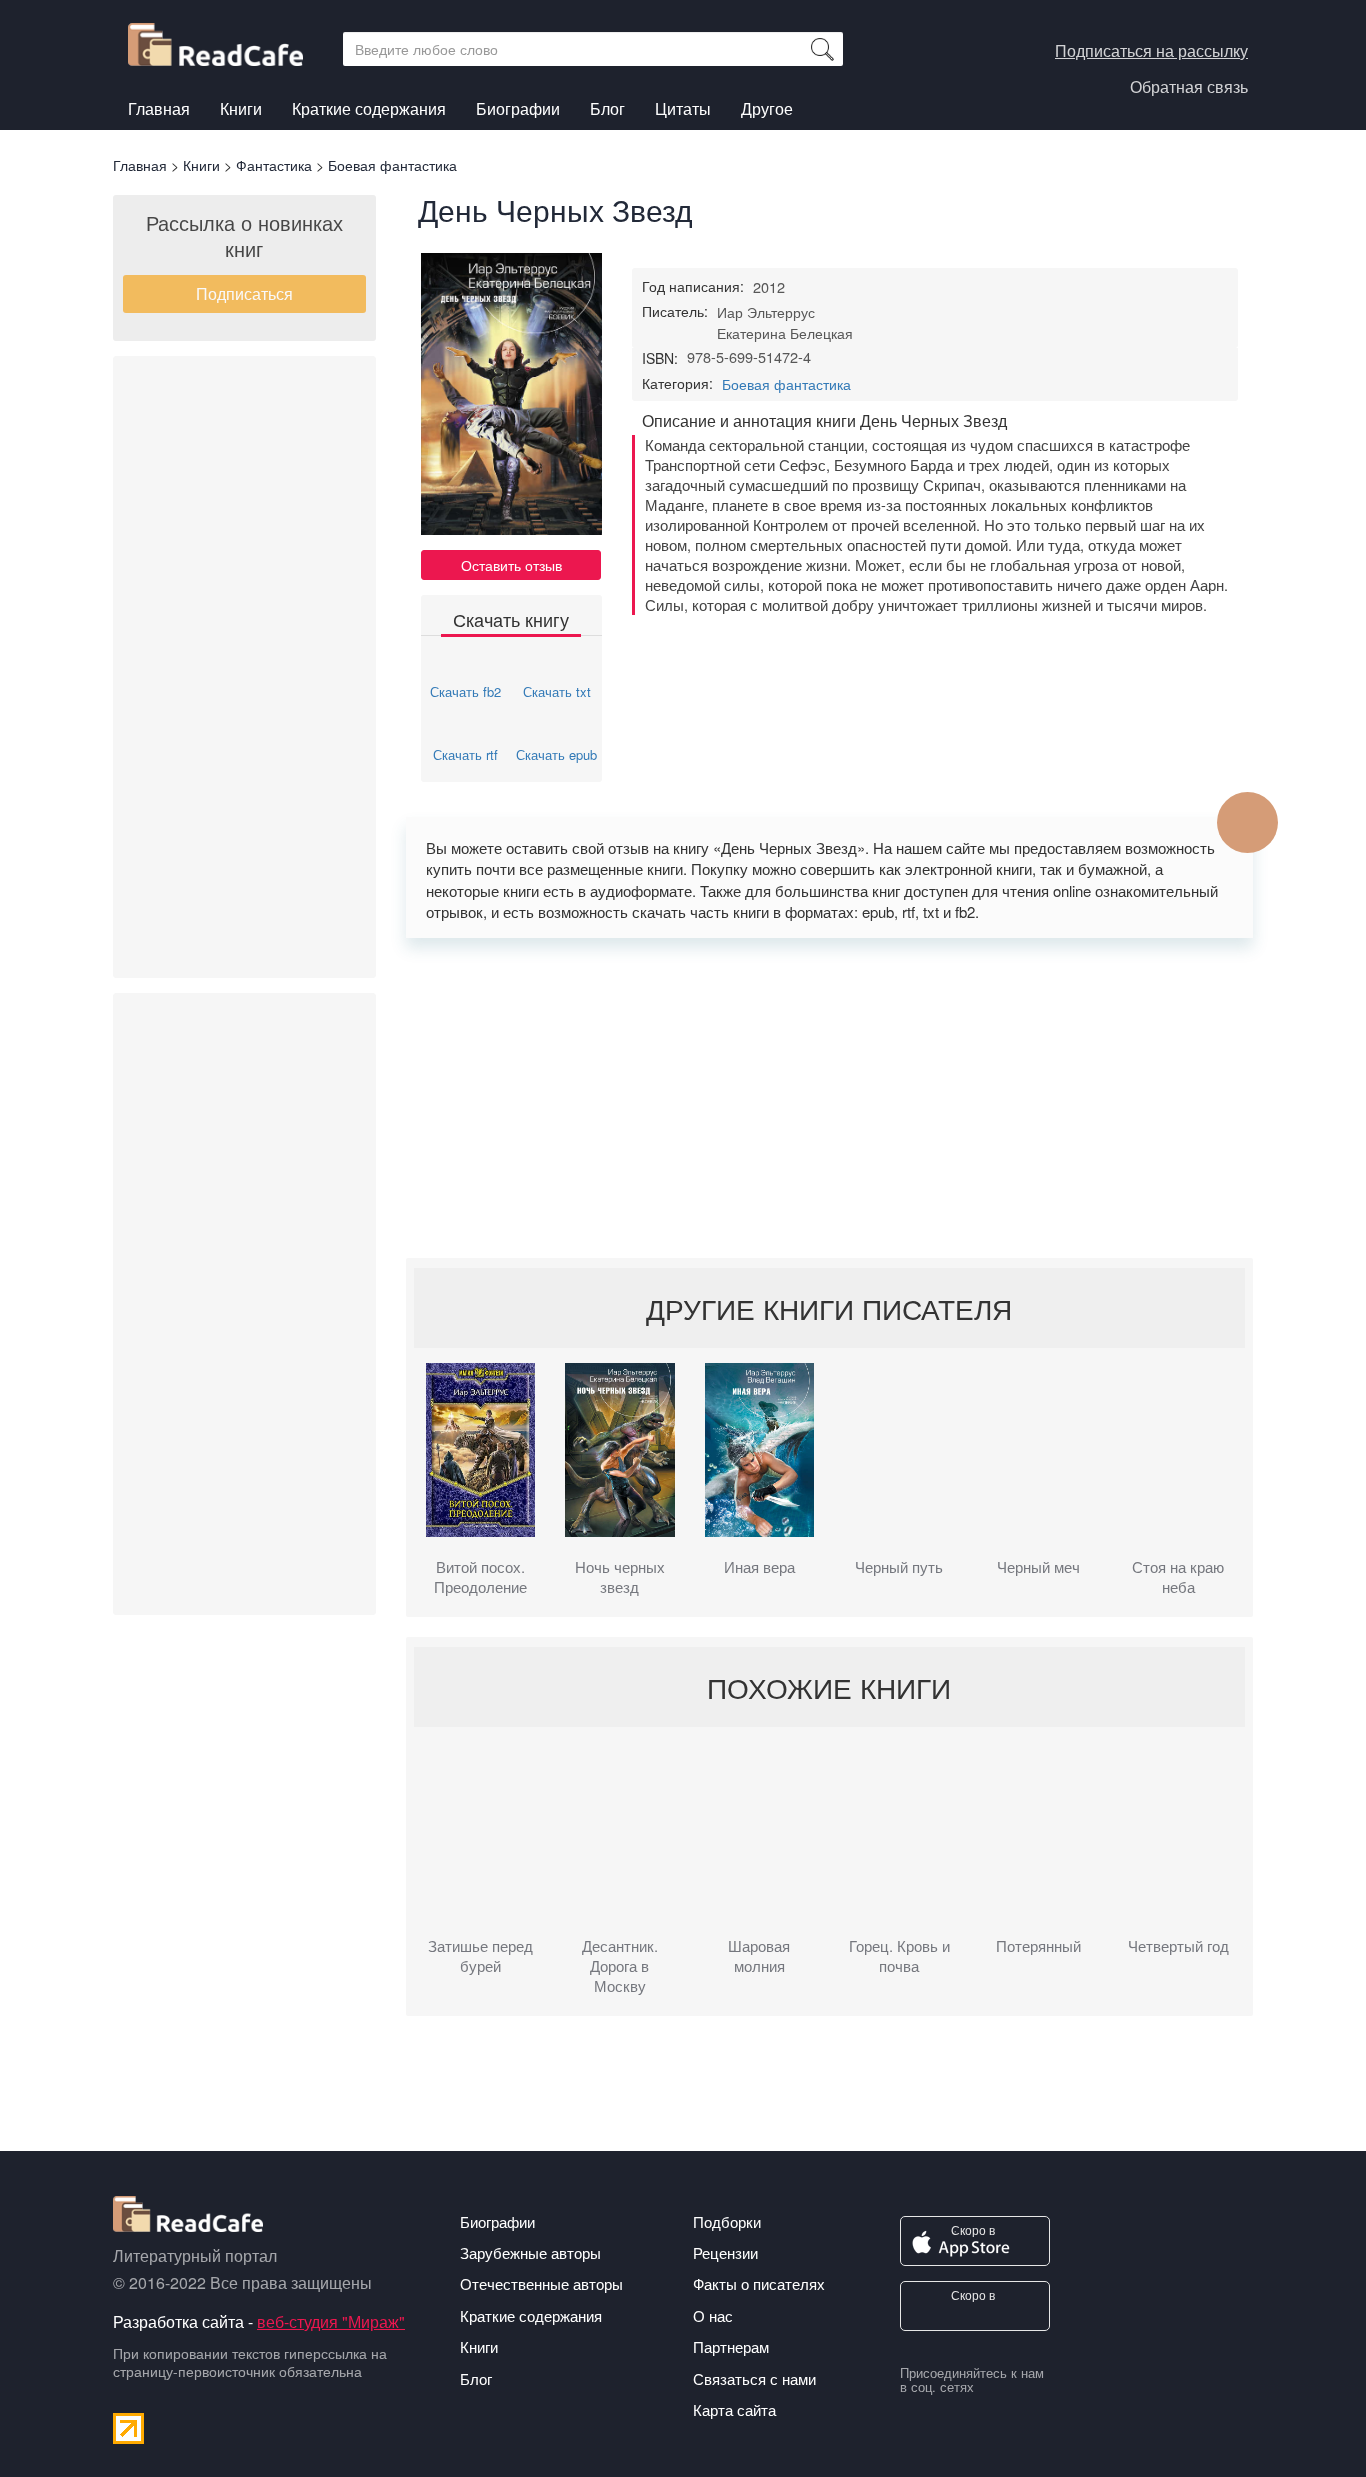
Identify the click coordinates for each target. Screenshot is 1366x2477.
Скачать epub (556, 754)
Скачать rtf (465, 754)
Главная (159, 108)
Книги (241, 108)
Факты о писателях (759, 2283)
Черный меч (1038, 1567)
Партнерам (731, 2346)
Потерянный (1038, 1946)
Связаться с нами (754, 2378)
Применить (822, 49)
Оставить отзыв (511, 565)
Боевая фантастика (786, 384)
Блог (607, 108)
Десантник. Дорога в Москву (620, 1966)
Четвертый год (1178, 1946)
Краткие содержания (369, 108)
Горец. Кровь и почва (899, 1956)
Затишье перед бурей (480, 1956)
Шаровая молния (759, 1956)
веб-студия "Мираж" (331, 2321)
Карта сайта (734, 2409)
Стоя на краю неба (1178, 1577)
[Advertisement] (244, 667)
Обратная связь (1189, 86)
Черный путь (899, 1567)
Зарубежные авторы (530, 2252)
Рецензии (725, 2252)
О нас (713, 2315)
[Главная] (223, 39)
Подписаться (244, 293)
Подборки (727, 2221)
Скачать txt (557, 691)
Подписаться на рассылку (1151, 50)
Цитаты (683, 108)
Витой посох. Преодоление (480, 1577)
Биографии (518, 108)
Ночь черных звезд (620, 1577)
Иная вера (759, 1567)
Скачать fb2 (465, 691)
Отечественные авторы (541, 2283)
